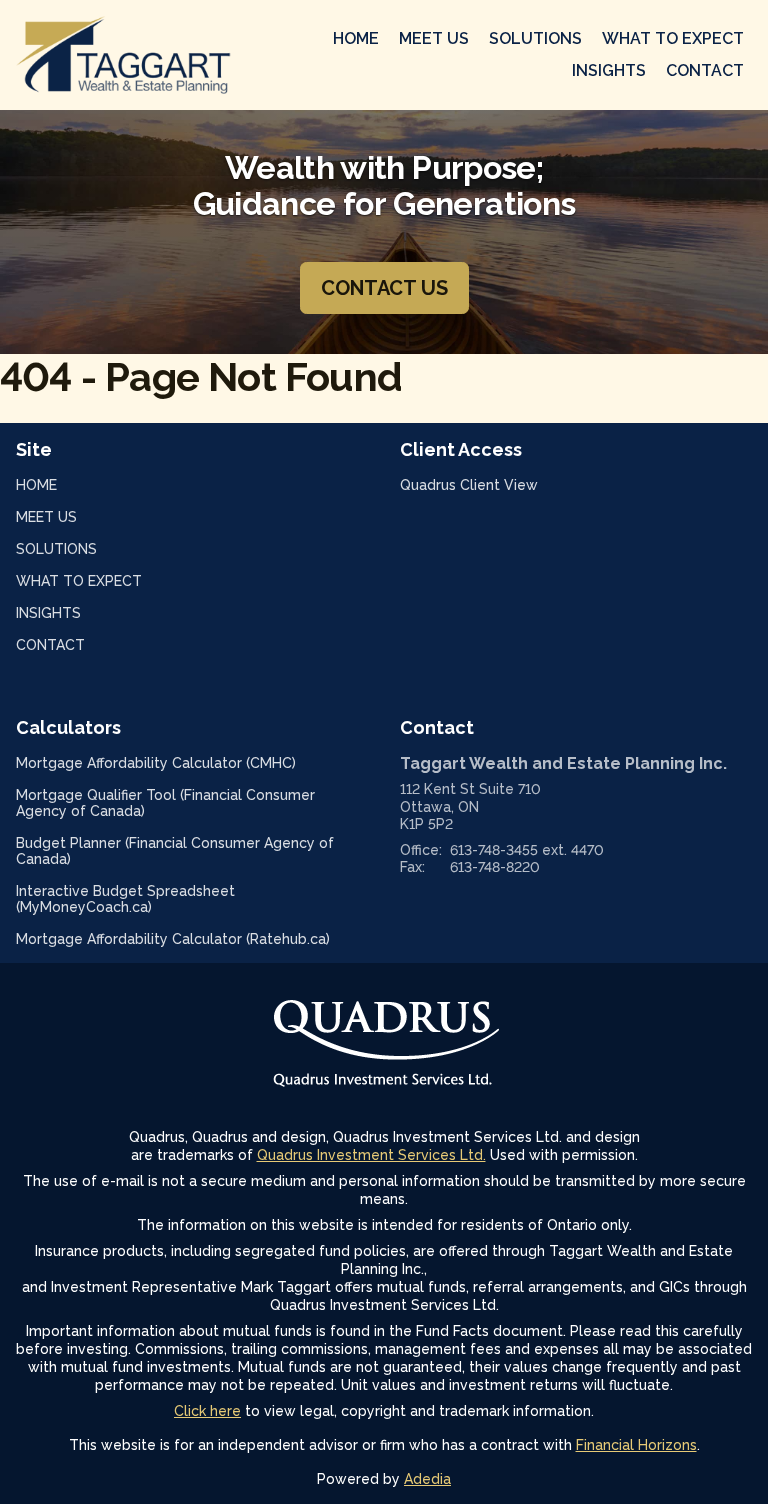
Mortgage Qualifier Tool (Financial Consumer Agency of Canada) (165, 803)
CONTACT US (384, 288)
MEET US (434, 38)
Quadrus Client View (495, 485)
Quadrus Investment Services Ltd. (371, 1155)
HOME (356, 38)
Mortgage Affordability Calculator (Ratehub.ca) (192, 939)
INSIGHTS (609, 70)
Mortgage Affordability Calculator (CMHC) (182, 763)
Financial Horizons (636, 1445)
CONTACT (705, 70)
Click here (207, 1411)
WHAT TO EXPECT (673, 38)
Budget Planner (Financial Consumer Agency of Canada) (175, 851)
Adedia (427, 1479)
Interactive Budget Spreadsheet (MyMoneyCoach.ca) (125, 899)
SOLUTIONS (535, 38)
